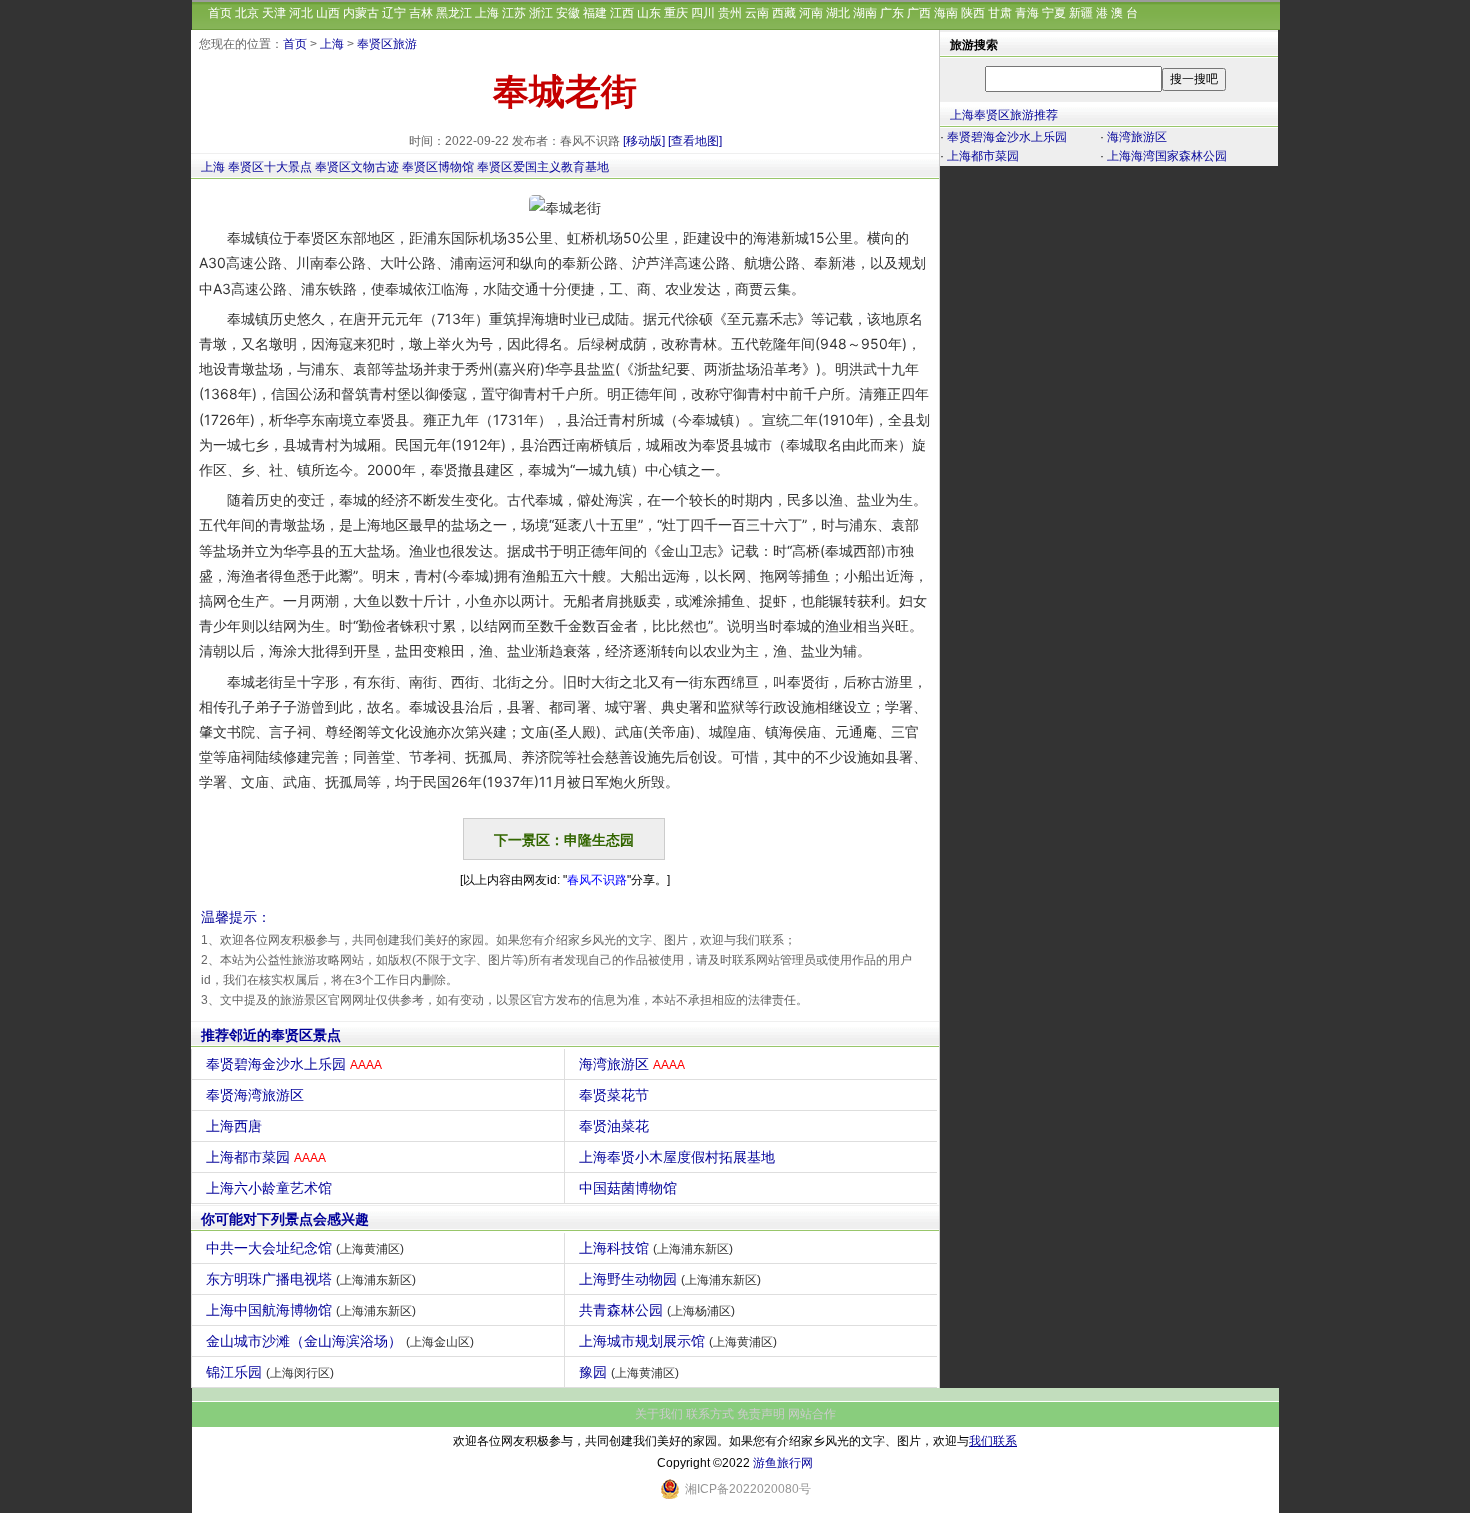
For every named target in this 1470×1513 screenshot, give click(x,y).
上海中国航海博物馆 (311, 1310)
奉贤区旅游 (387, 44)
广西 (919, 13)
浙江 (541, 13)
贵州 (730, 13)
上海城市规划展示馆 (678, 1341)
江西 (622, 13)
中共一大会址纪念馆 (305, 1248)
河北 (301, 13)
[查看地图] (695, 141)
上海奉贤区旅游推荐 (1004, 115)
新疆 (1081, 13)
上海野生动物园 (670, 1279)
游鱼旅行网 (783, 1463)
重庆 (676, 13)
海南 (946, 13)
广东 (892, 13)
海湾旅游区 (632, 1064)
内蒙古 (361, 13)
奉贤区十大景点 (270, 167)
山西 (328, 13)
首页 (220, 13)
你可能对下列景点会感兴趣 (285, 1219)
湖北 (838, 13)
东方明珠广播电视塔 (311, 1279)
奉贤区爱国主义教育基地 (543, 167)
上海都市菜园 (266, 1157)
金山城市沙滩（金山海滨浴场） (340, 1341)
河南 (811, 13)
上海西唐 (234, 1126)
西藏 (784, 13)
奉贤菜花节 (614, 1095)
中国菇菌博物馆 (628, 1188)
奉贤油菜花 (614, 1126)
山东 (649, 13)
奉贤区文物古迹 (357, 167)
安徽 (568, 13)
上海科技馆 (656, 1248)
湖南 (865, 13)
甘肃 (1000, 13)
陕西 (973, 13)
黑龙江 (454, 13)
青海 (1027, 13)
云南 (757, 13)
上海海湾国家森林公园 (1167, 156)
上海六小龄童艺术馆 (269, 1188)
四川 (703, 13)
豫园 (629, 1372)
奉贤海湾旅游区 (255, 1095)
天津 (274, 13)
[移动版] (644, 141)
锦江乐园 (270, 1372)
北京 (247, 13)
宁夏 (1054, 13)
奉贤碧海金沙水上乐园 (294, 1064)
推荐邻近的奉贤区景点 (271, 1035)
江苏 (514, 13)
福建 (595, 13)
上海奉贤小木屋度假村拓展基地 (677, 1157)
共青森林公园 (657, 1310)
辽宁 (394, 13)
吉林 (421, 13)
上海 (487, 13)
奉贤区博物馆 (438, 167)
